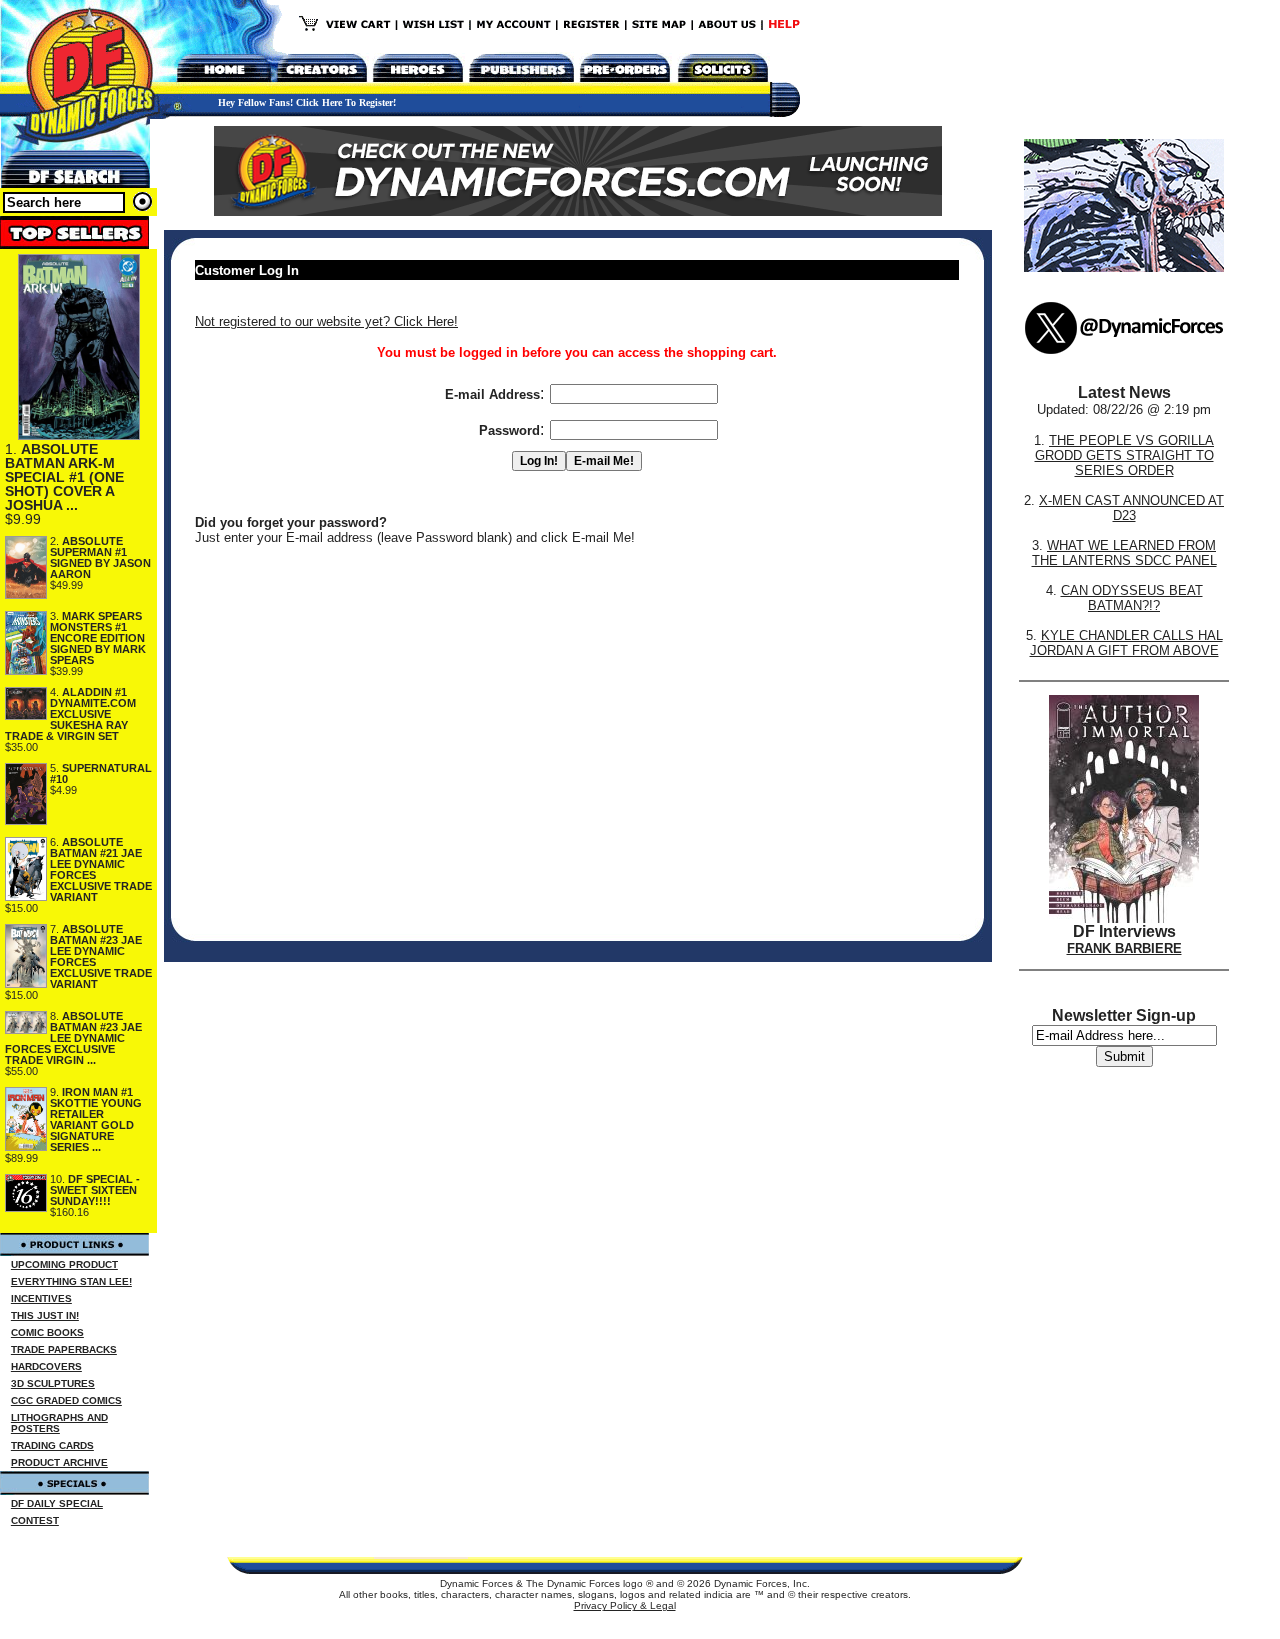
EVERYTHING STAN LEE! (71, 1281)
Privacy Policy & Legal (625, 1605)
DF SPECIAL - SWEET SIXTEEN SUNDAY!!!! (95, 1190)
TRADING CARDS (52, 1445)
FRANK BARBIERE (1124, 948)
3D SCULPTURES (53, 1383)
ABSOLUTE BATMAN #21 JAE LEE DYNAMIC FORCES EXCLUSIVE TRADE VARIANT (101, 869)
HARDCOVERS (46, 1366)
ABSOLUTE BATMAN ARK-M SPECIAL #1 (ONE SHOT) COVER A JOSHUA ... (64, 477)
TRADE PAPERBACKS (64, 1349)
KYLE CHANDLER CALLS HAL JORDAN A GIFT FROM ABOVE (1126, 643)
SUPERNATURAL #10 (101, 773)
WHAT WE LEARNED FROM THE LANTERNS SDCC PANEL (1124, 553)
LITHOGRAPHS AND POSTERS (59, 1423)
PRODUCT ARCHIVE (59, 1462)
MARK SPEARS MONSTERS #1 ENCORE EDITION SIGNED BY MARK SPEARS (98, 638)
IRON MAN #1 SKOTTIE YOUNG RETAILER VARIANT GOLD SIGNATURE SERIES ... (96, 1119)
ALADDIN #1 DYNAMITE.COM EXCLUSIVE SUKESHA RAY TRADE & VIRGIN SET (70, 714)
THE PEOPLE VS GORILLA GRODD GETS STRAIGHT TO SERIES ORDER (1125, 455)
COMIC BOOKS (47, 1332)
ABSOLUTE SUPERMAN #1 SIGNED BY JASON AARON (100, 557)
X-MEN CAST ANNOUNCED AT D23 (1131, 508)
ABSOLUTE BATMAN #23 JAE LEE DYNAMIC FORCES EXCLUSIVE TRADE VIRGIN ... (73, 1038)
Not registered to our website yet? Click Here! (326, 321)
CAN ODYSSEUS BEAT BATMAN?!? (1132, 598)
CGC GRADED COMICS (66, 1400)
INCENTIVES (41, 1298)
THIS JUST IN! (45, 1315)
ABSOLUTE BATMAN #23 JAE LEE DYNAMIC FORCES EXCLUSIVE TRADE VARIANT (101, 956)
